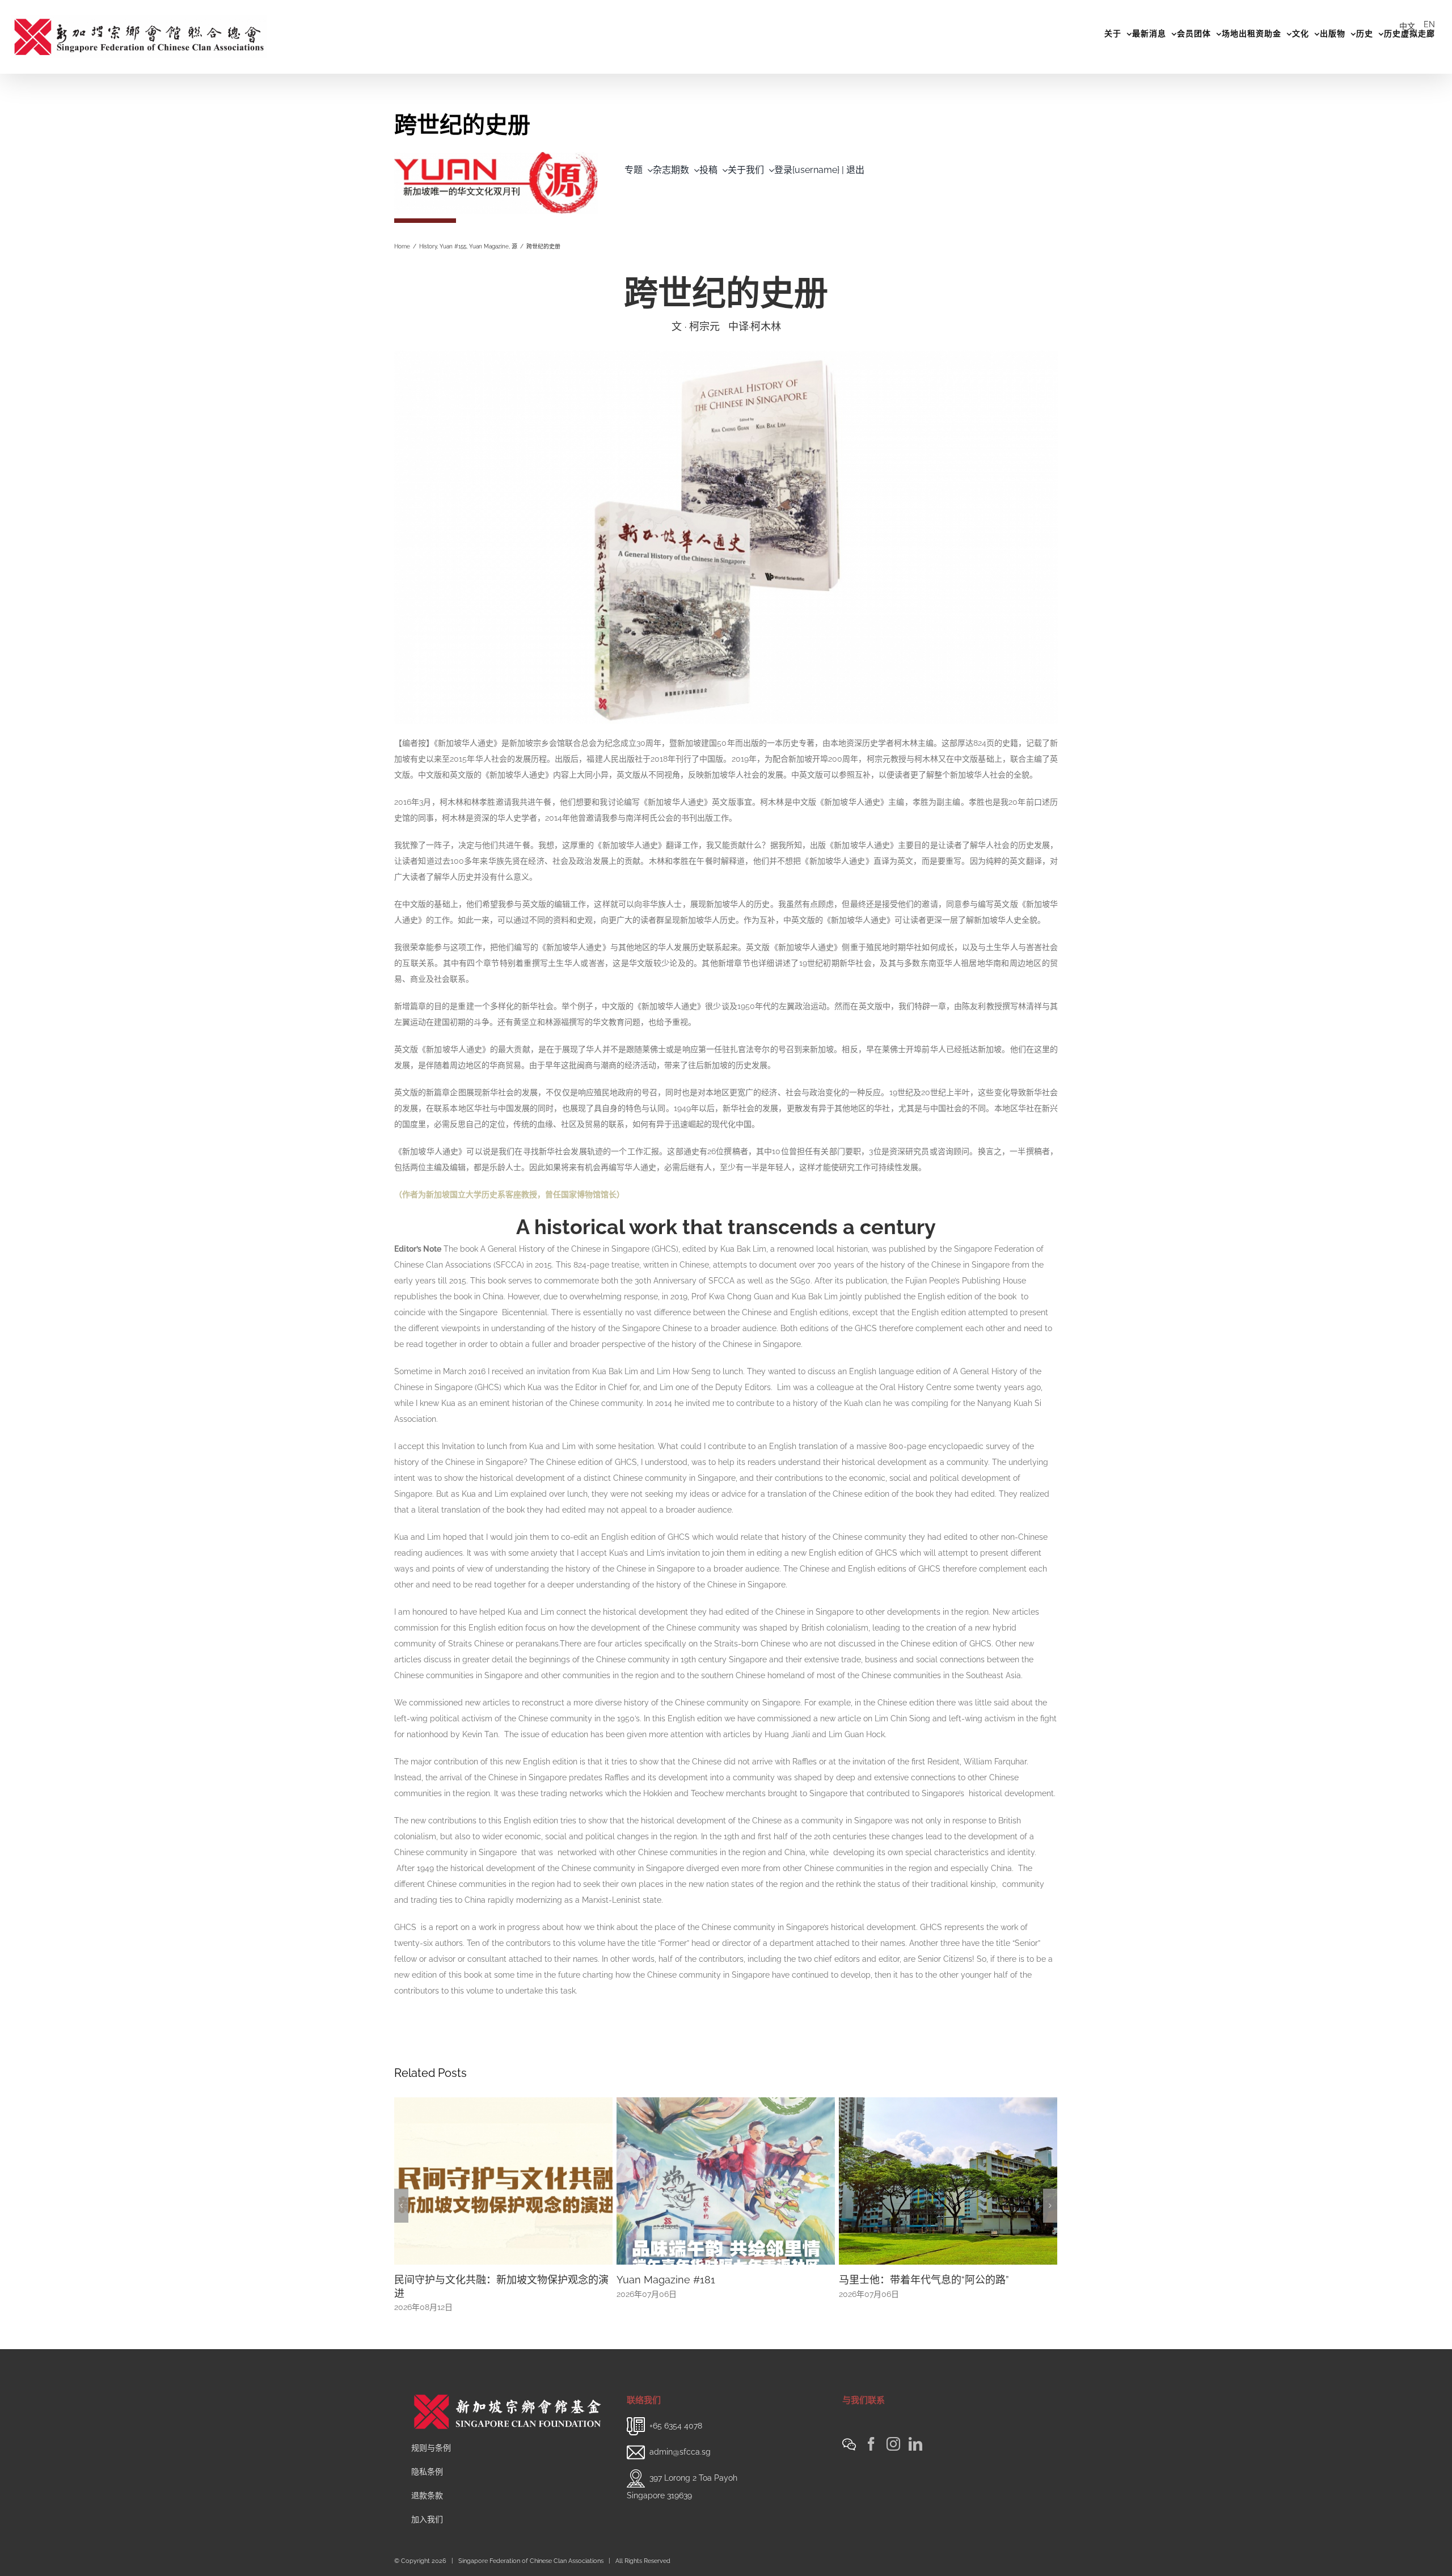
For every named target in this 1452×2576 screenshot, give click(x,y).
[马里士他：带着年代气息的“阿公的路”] (726, 2180)
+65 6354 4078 (676, 2412)
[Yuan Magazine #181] (503, 2180)
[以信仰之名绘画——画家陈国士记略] (948, 2180)
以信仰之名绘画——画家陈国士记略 (919, 2280)
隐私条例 (427, 2458)
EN (1429, 24)
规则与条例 (431, 2434)
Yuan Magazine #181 (444, 2280)
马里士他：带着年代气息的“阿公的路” (702, 2280)
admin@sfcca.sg (680, 2438)
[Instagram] (893, 2431)
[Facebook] (871, 2431)
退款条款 (427, 2482)
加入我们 (427, 2506)
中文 (1407, 26)
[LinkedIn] (915, 2431)
